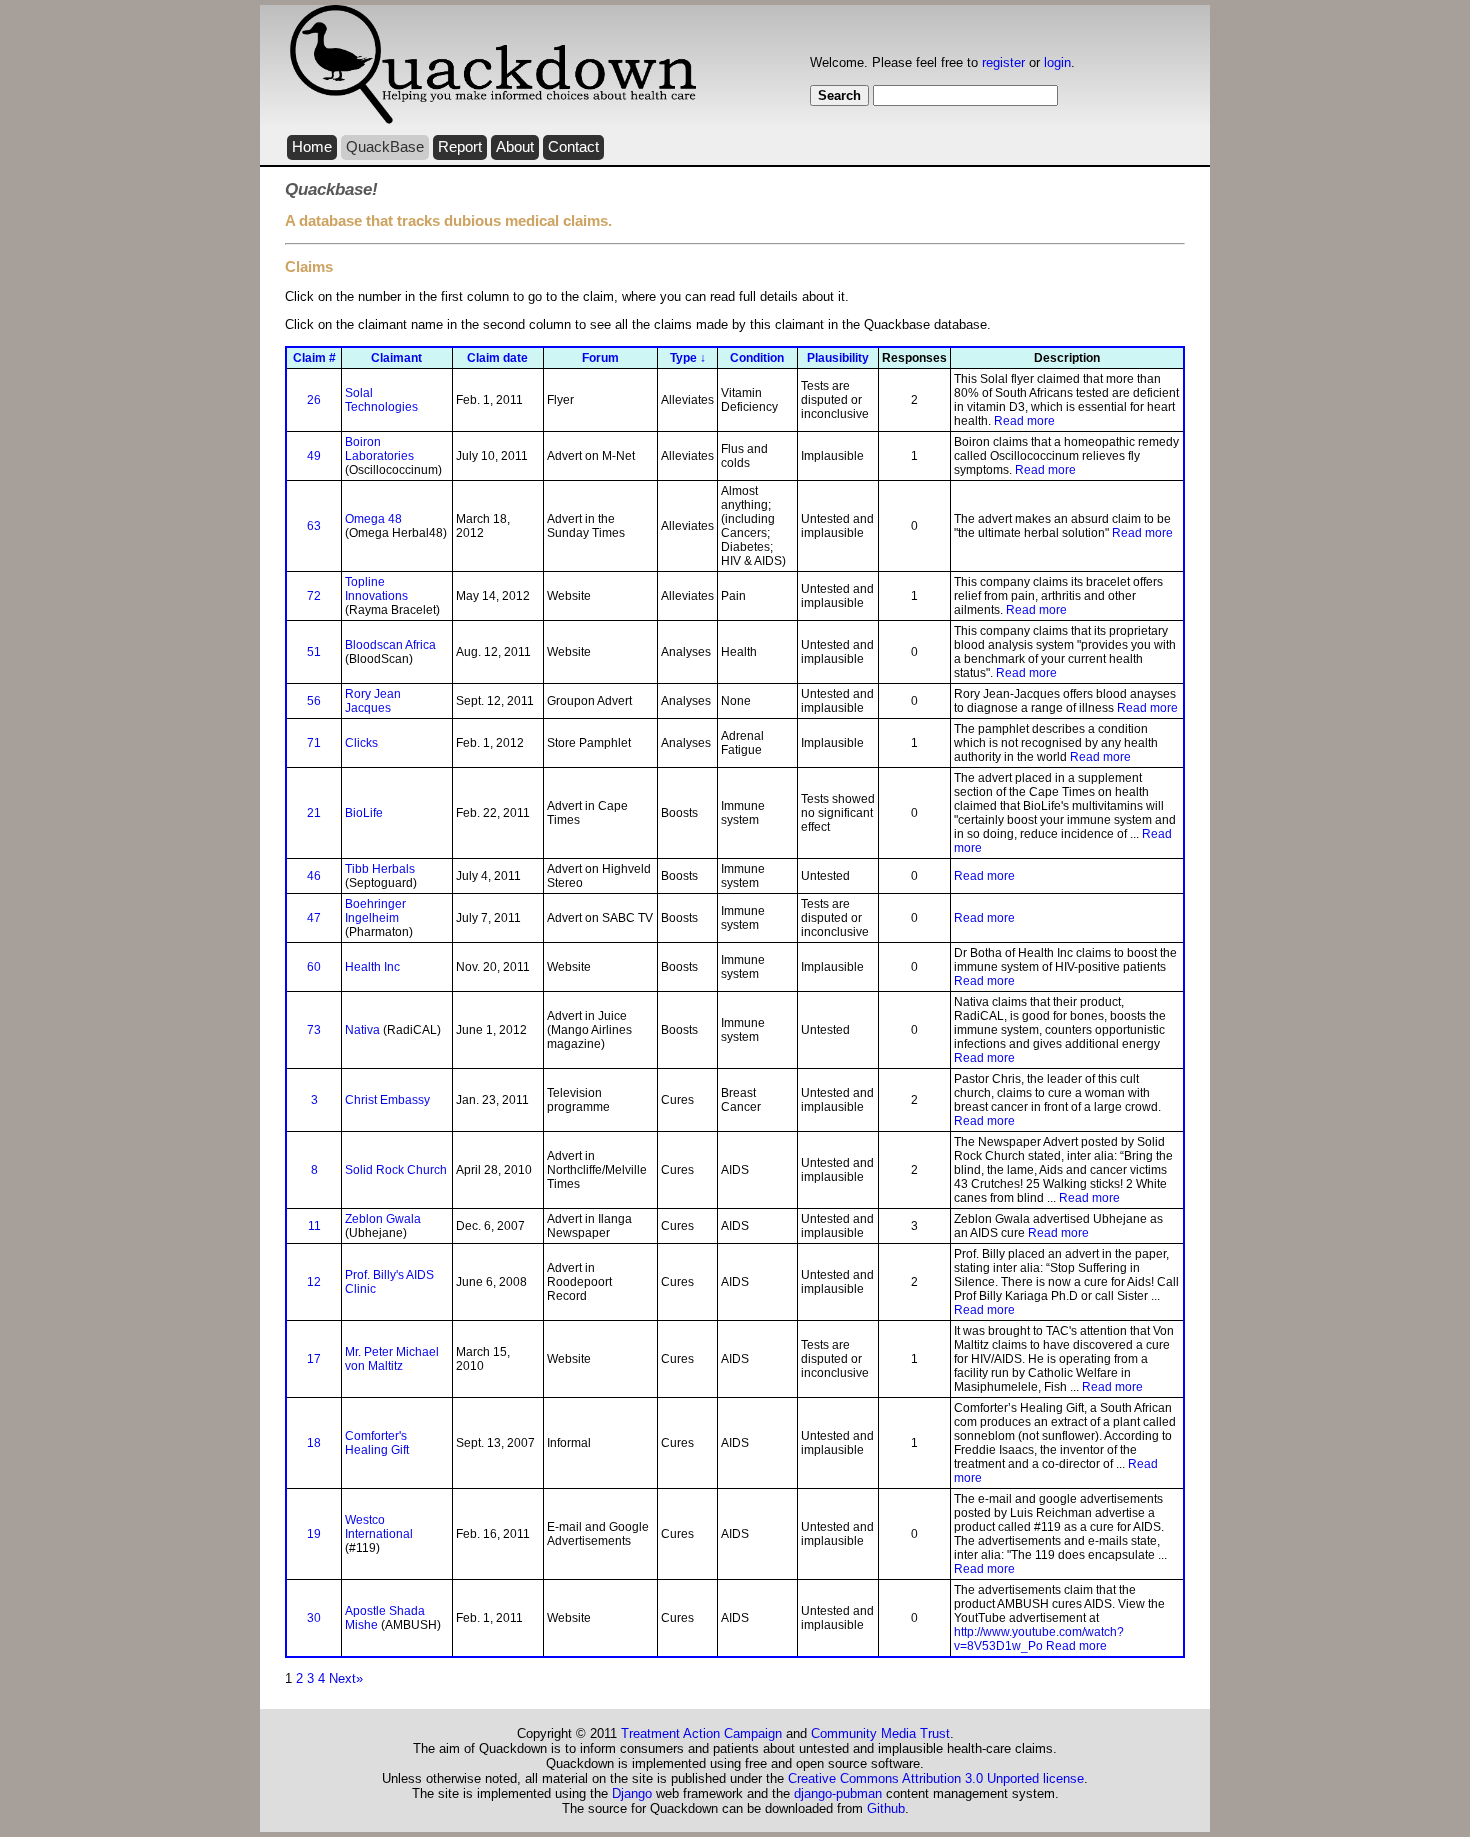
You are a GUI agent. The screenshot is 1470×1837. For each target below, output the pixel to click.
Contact (573, 147)
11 (314, 1226)
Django (632, 1793)
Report (460, 147)
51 (314, 652)
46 (314, 876)
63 (314, 526)
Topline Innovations (376, 589)
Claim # (314, 358)
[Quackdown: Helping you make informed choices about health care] (493, 120)
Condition (757, 358)
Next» (346, 1678)
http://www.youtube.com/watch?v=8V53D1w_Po (1039, 1639)
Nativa (362, 1030)
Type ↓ (688, 358)
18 (314, 1443)
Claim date (497, 358)
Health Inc (372, 967)
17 (314, 1359)
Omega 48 (373, 519)
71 (314, 743)
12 (314, 1282)
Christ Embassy (387, 1100)
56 (314, 701)
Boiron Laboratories (379, 449)
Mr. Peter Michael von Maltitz (392, 1359)
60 (314, 967)
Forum (600, 358)
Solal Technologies (381, 400)
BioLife (364, 813)
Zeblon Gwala (383, 1219)
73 (314, 1030)
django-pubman (838, 1793)
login (1057, 62)
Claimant (396, 358)
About (515, 147)
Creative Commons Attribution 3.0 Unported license (936, 1778)
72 (314, 596)
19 (314, 1534)
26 (314, 400)
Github (886, 1808)
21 (314, 813)
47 (314, 918)
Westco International (379, 1527)
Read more (1024, 421)
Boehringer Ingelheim (375, 911)
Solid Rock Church (396, 1170)
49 (314, 456)
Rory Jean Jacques (373, 701)
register (1003, 62)
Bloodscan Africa (390, 645)
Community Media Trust (880, 1733)
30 (314, 1618)
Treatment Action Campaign (701, 1733)
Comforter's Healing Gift (377, 1443)
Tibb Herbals (380, 869)
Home (312, 147)
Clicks (361, 743)
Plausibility (838, 358)
